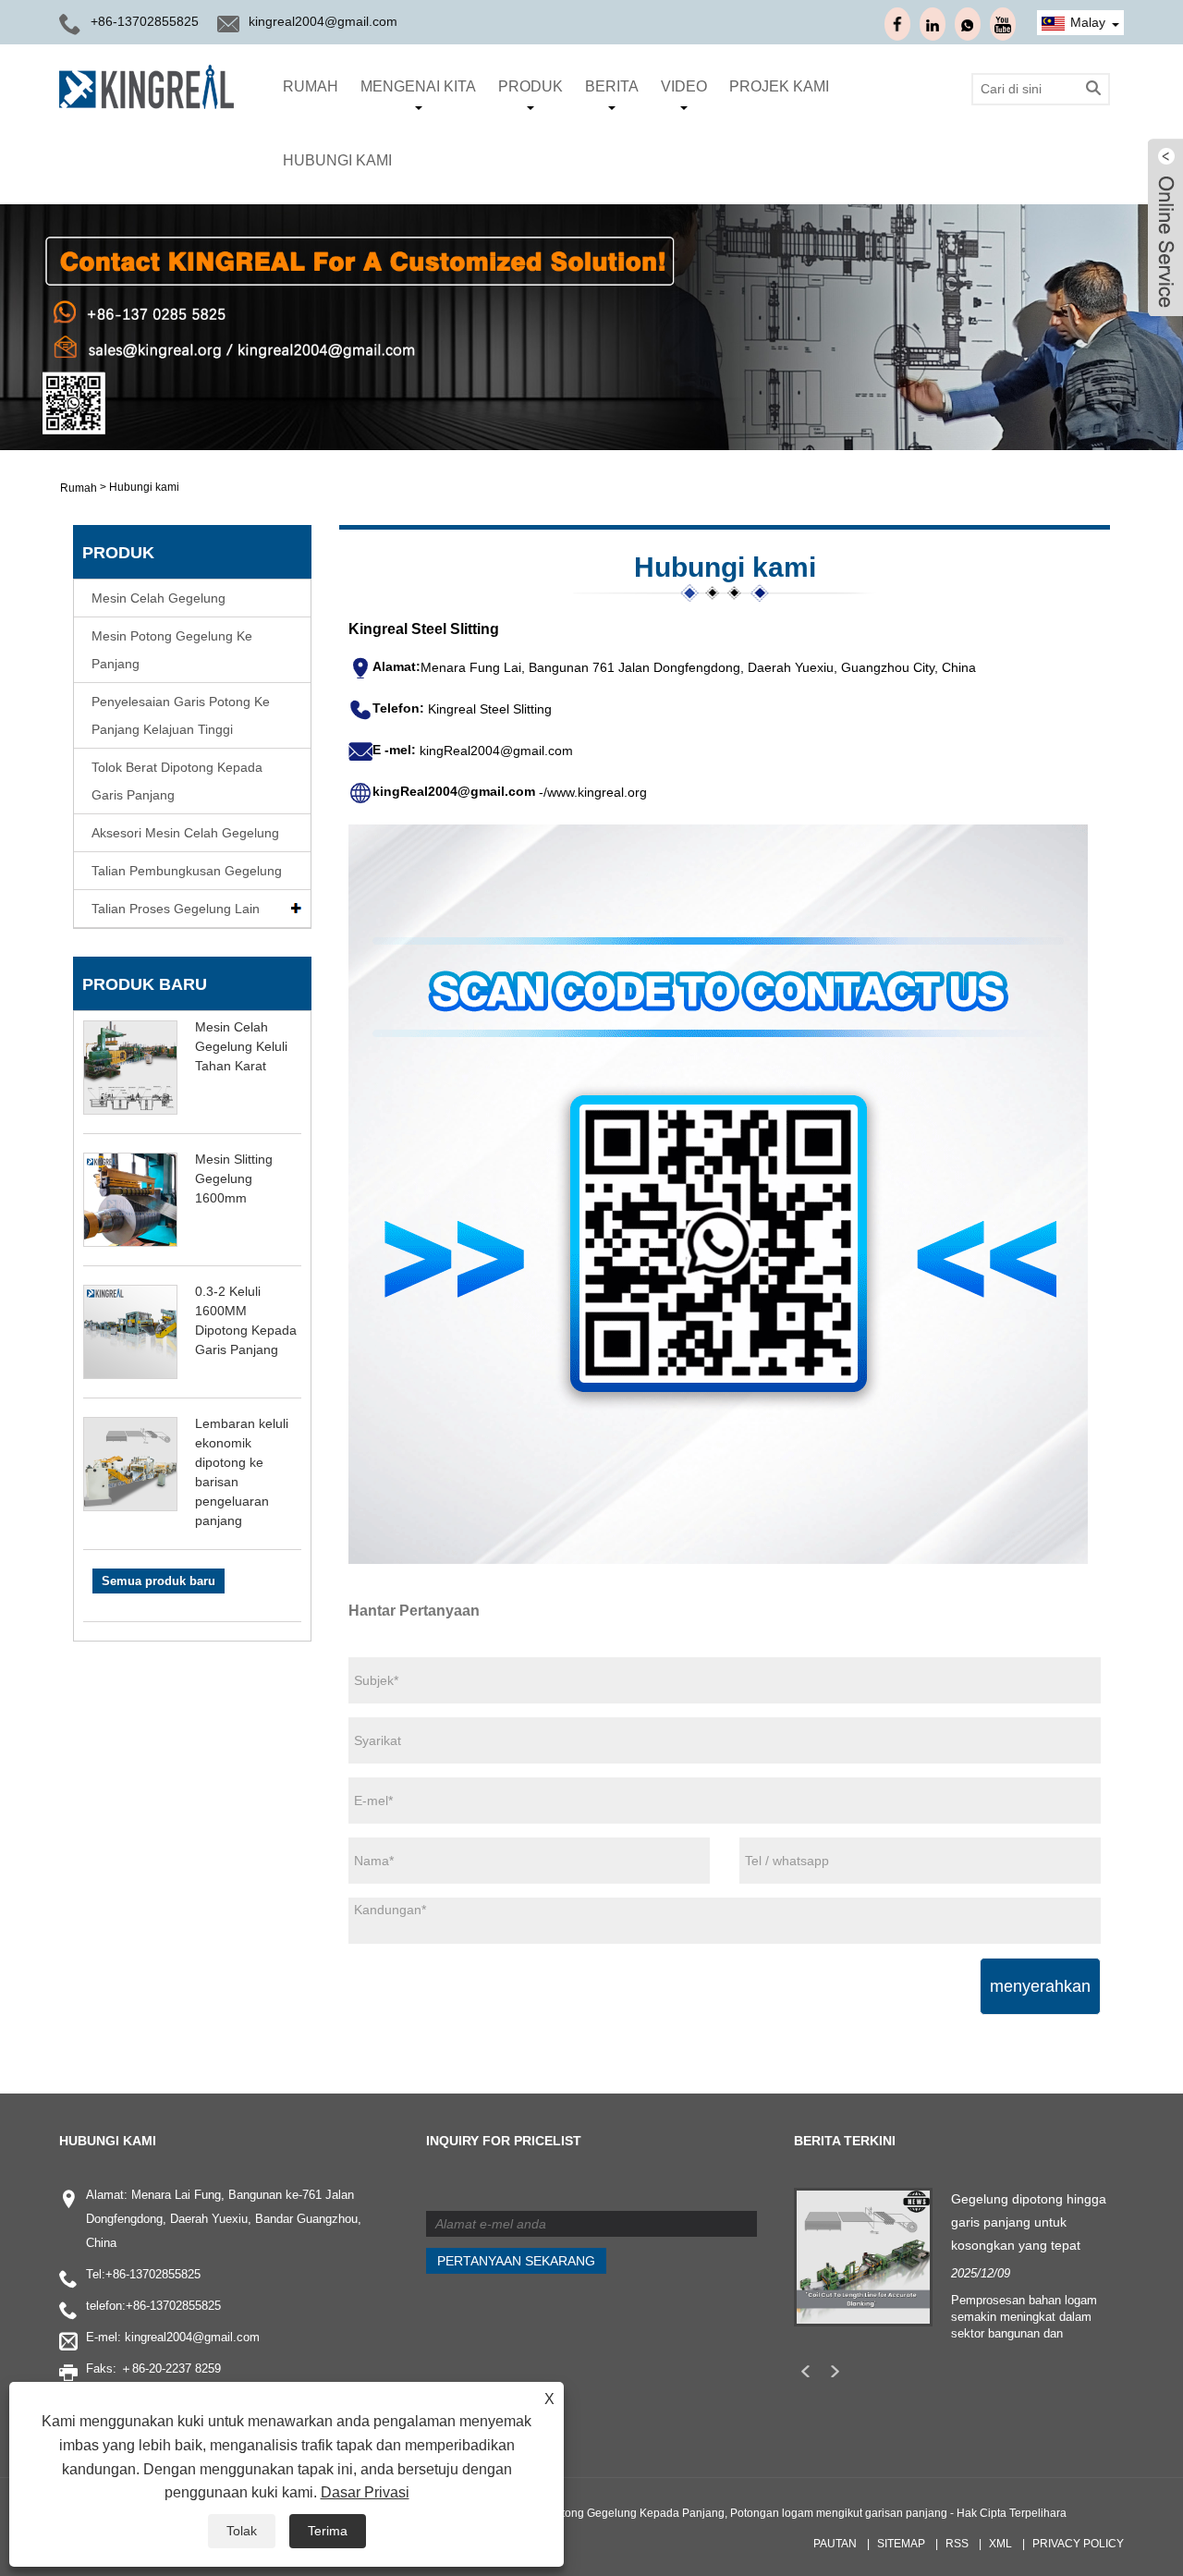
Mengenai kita (418, 86)
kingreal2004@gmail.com (323, 21)
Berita (612, 86)
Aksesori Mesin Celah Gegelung (185, 833)
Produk (531, 86)
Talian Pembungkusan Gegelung (187, 871)
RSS (957, 2544)
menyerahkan (1040, 1986)
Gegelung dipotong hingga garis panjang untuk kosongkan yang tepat (1029, 2222)
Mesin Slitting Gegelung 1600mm (234, 1178)
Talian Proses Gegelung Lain (176, 909)
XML (1000, 2544)
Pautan (835, 2544)
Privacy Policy (1078, 2544)
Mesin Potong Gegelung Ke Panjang (172, 650)
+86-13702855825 (153, 2274)
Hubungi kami (337, 160)
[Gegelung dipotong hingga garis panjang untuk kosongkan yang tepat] (863, 2255)
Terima (328, 2531)
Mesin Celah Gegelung (159, 598)
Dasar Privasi (365, 2492)
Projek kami (779, 86)
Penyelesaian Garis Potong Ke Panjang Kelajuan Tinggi (181, 715)
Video (684, 86)
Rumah (311, 86)
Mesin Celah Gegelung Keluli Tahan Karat (241, 1046)
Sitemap (901, 2544)
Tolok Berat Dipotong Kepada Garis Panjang (177, 781)
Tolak (242, 2531)
